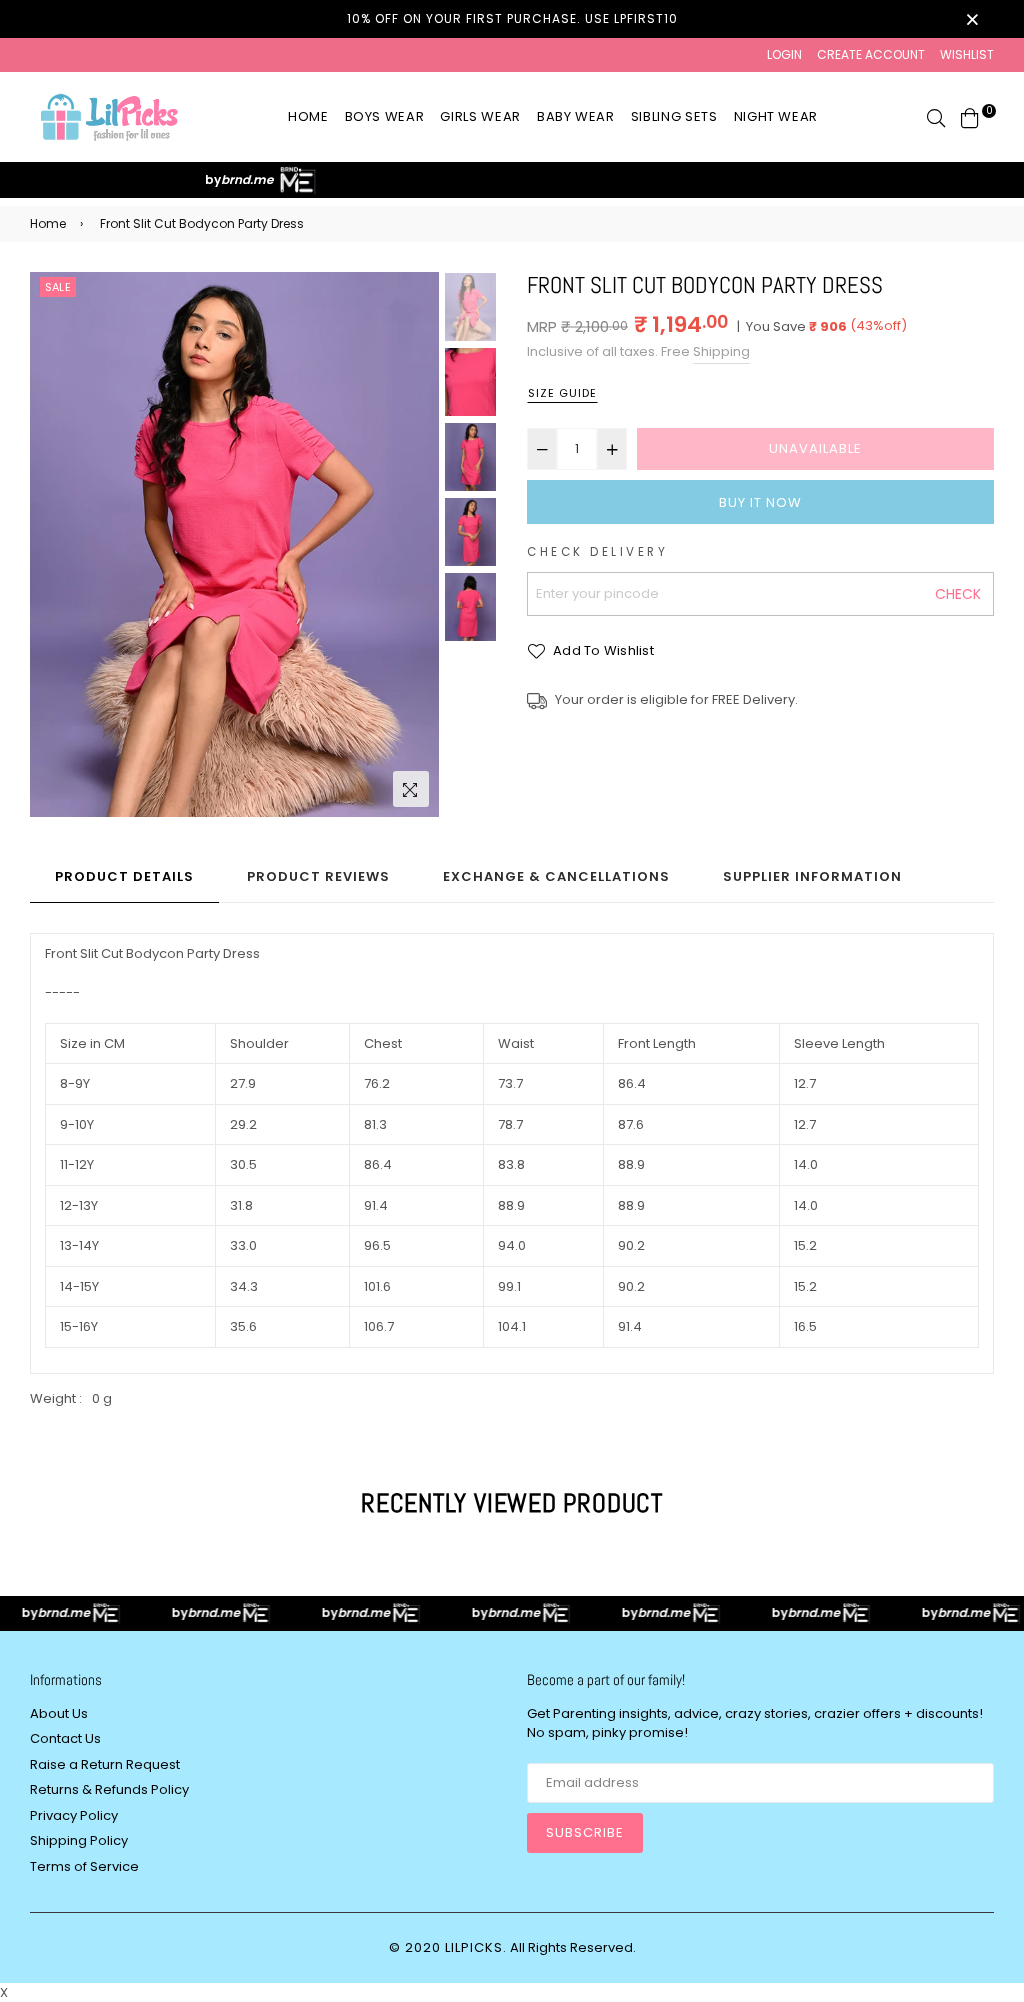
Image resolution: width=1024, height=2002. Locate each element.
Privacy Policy (74, 1815)
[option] (234, 545)
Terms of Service (84, 1866)
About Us (59, 1713)
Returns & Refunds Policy (109, 1789)
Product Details (124, 876)
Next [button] (414, 545)
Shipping (721, 351)
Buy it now (760, 502)
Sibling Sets (674, 116)
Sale (58, 287)
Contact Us (65, 1738)
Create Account (871, 54)
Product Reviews (318, 876)
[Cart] (970, 116)
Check (958, 594)
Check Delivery (597, 552)
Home (308, 116)
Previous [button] (55, 545)
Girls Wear (480, 116)
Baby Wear (576, 116)
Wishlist (967, 54)
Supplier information (812, 876)
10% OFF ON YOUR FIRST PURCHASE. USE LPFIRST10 (512, 18)
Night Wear (776, 116)
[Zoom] (411, 789)
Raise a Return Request (105, 1764)
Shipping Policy (79, 1840)
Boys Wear (385, 116)
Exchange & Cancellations (556, 876)
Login (784, 54)
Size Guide (562, 393)
